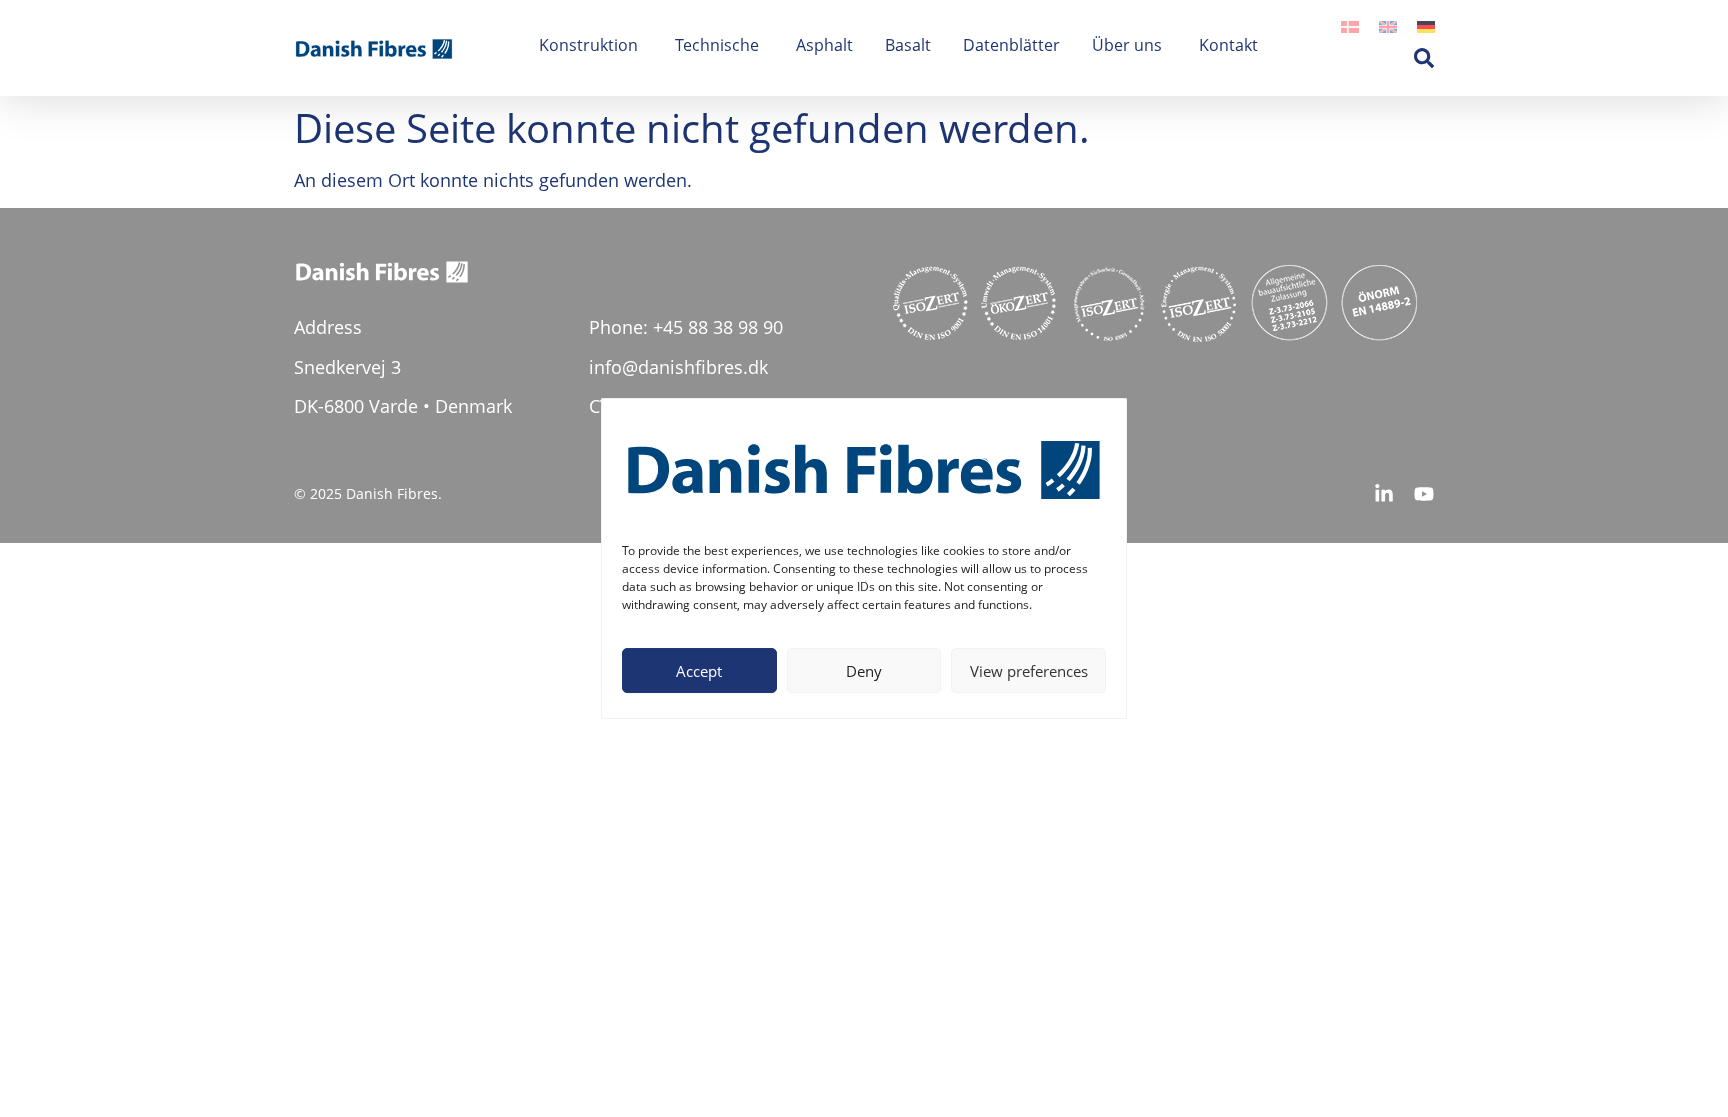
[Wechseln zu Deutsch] (1426, 24)
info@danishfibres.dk (678, 367)
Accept (699, 671)
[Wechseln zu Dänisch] (1350, 24)
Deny (864, 671)
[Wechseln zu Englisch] (1388, 24)
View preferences (1029, 671)
